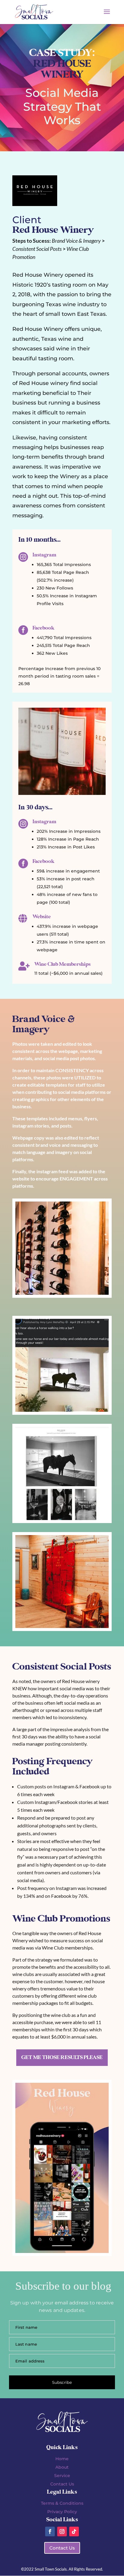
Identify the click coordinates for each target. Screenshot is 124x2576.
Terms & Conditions (62, 2503)
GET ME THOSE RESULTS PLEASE (62, 2057)
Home (62, 2459)
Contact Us (62, 2484)
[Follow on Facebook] (50, 2531)
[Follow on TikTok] (74, 2531)
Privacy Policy (62, 2512)
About (62, 2467)
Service (62, 2476)
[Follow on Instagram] (62, 2531)
